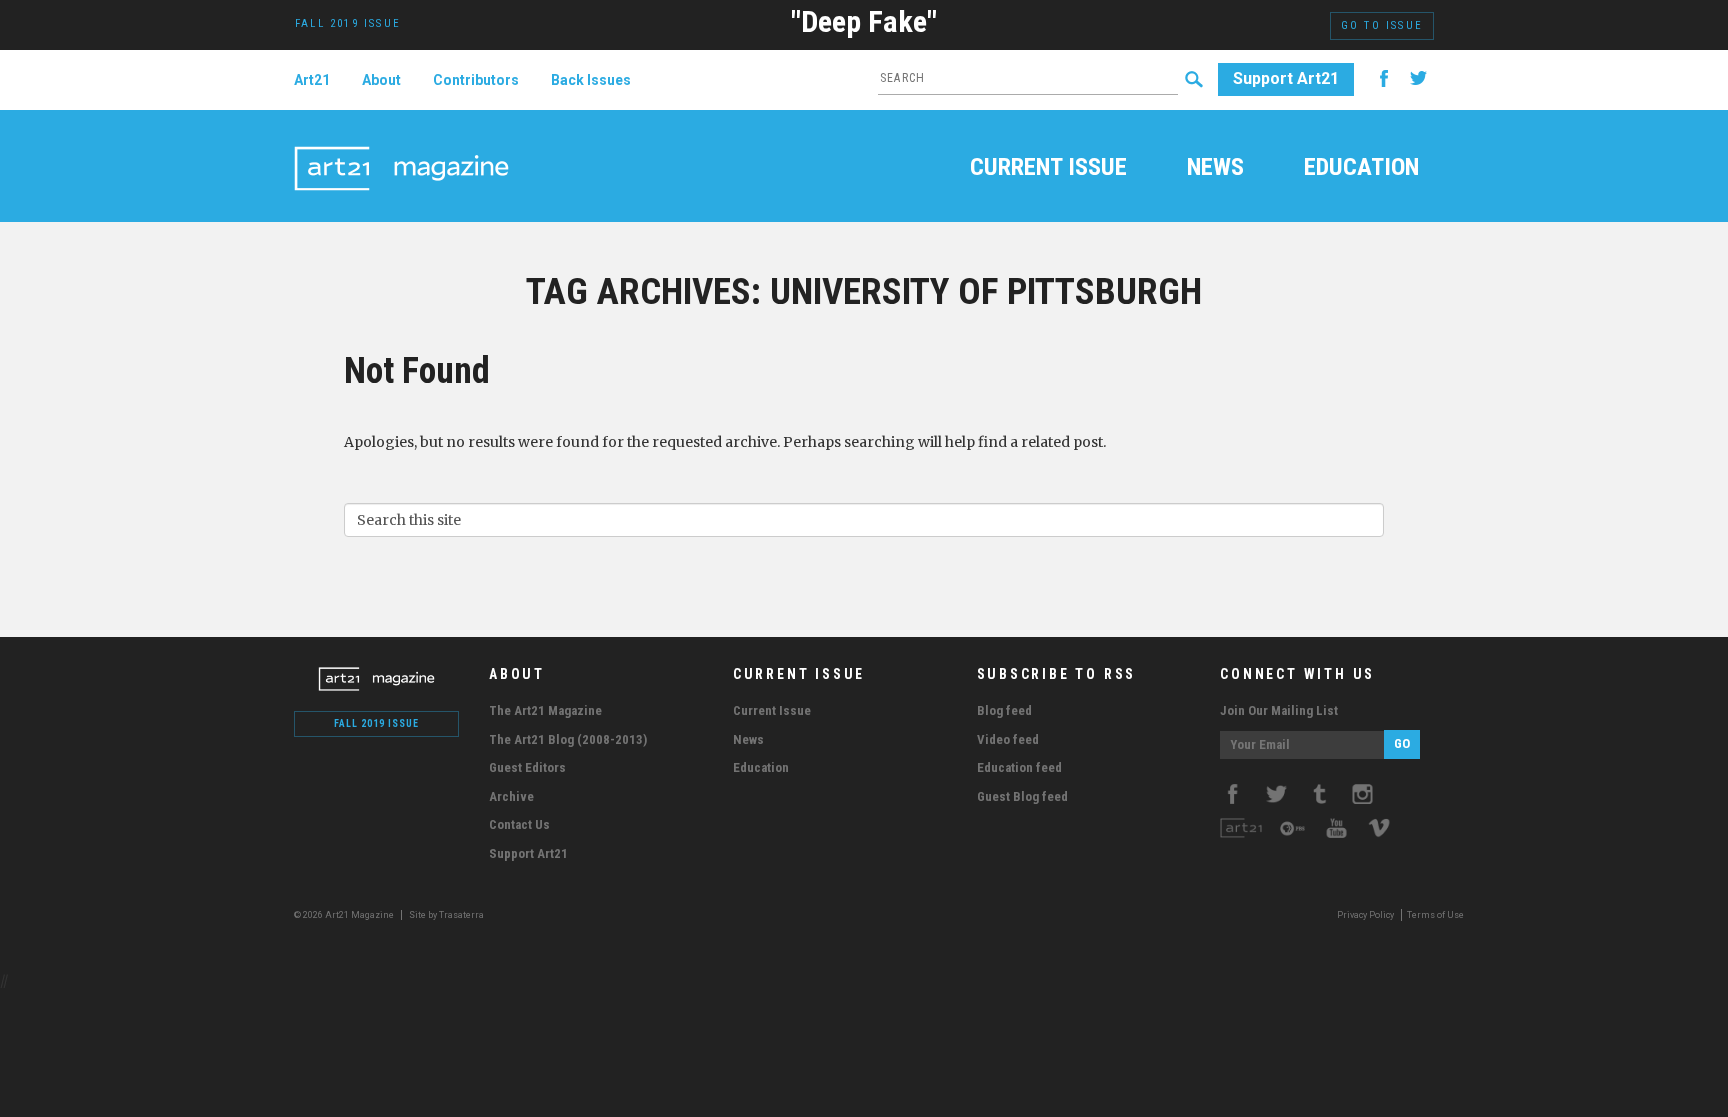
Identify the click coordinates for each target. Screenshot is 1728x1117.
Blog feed (1004, 710)
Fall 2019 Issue (376, 723)
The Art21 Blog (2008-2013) (568, 739)
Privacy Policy (1365, 915)
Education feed (1019, 767)
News (1215, 169)
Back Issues (591, 80)
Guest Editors (527, 767)
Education (1361, 169)
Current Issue (1048, 169)
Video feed (1008, 739)
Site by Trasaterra (446, 915)
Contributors (476, 80)
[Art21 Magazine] (401, 145)
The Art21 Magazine (545, 710)
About (381, 80)
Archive (511, 796)
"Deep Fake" (864, 21)
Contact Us (519, 824)
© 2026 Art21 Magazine (345, 915)
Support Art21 (1286, 78)
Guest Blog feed (1022, 796)
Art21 (312, 80)
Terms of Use (1435, 915)
